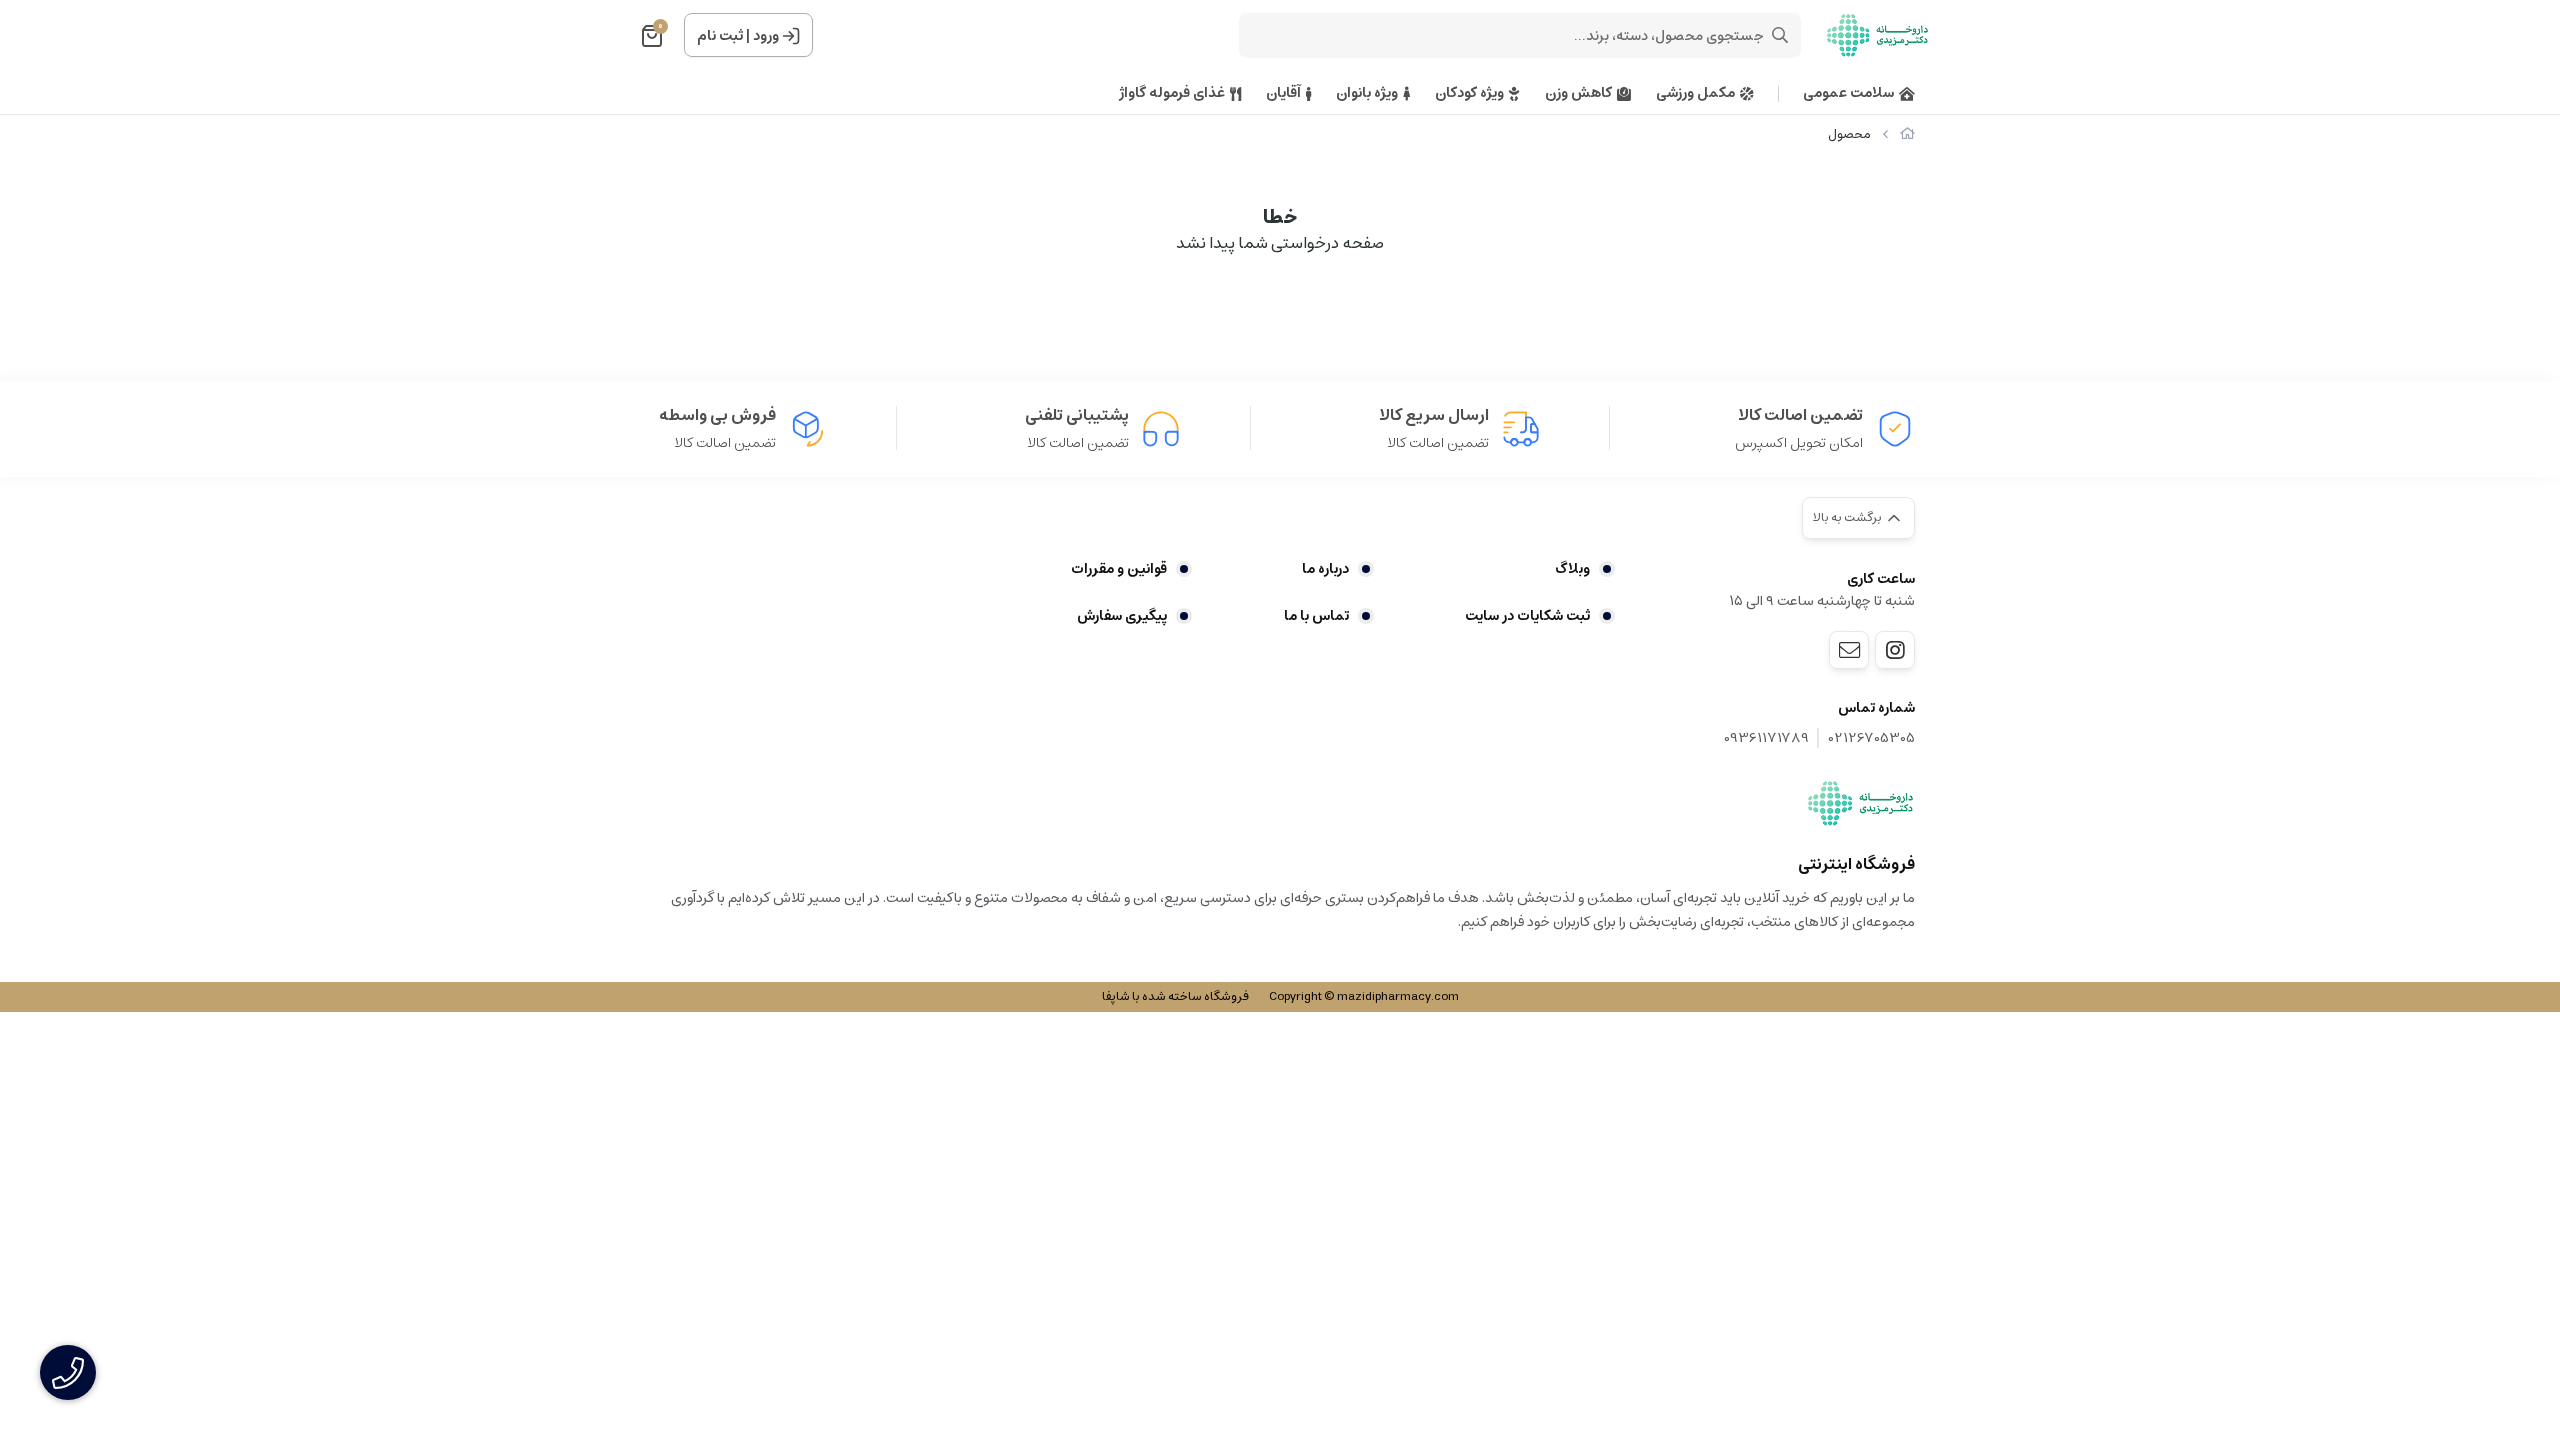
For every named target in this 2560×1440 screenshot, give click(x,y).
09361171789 (1766, 738)
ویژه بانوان (1367, 93)
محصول (1849, 134)
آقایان (1283, 93)
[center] (1780, 35)
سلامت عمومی (1848, 93)
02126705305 (1872, 738)
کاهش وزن (1578, 93)
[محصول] (1861, 803)
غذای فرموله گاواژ (1172, 93)
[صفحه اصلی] (1907, 134)
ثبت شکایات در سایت (1527, 616)
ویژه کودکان (1469, 93)
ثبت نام (720, 36)
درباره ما (1325, 569)
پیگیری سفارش (1122, 616)
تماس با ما (1316, 616)
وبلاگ (1572, 569)
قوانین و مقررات (1119, 569)
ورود (766, 36)
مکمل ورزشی (1695, 93)
